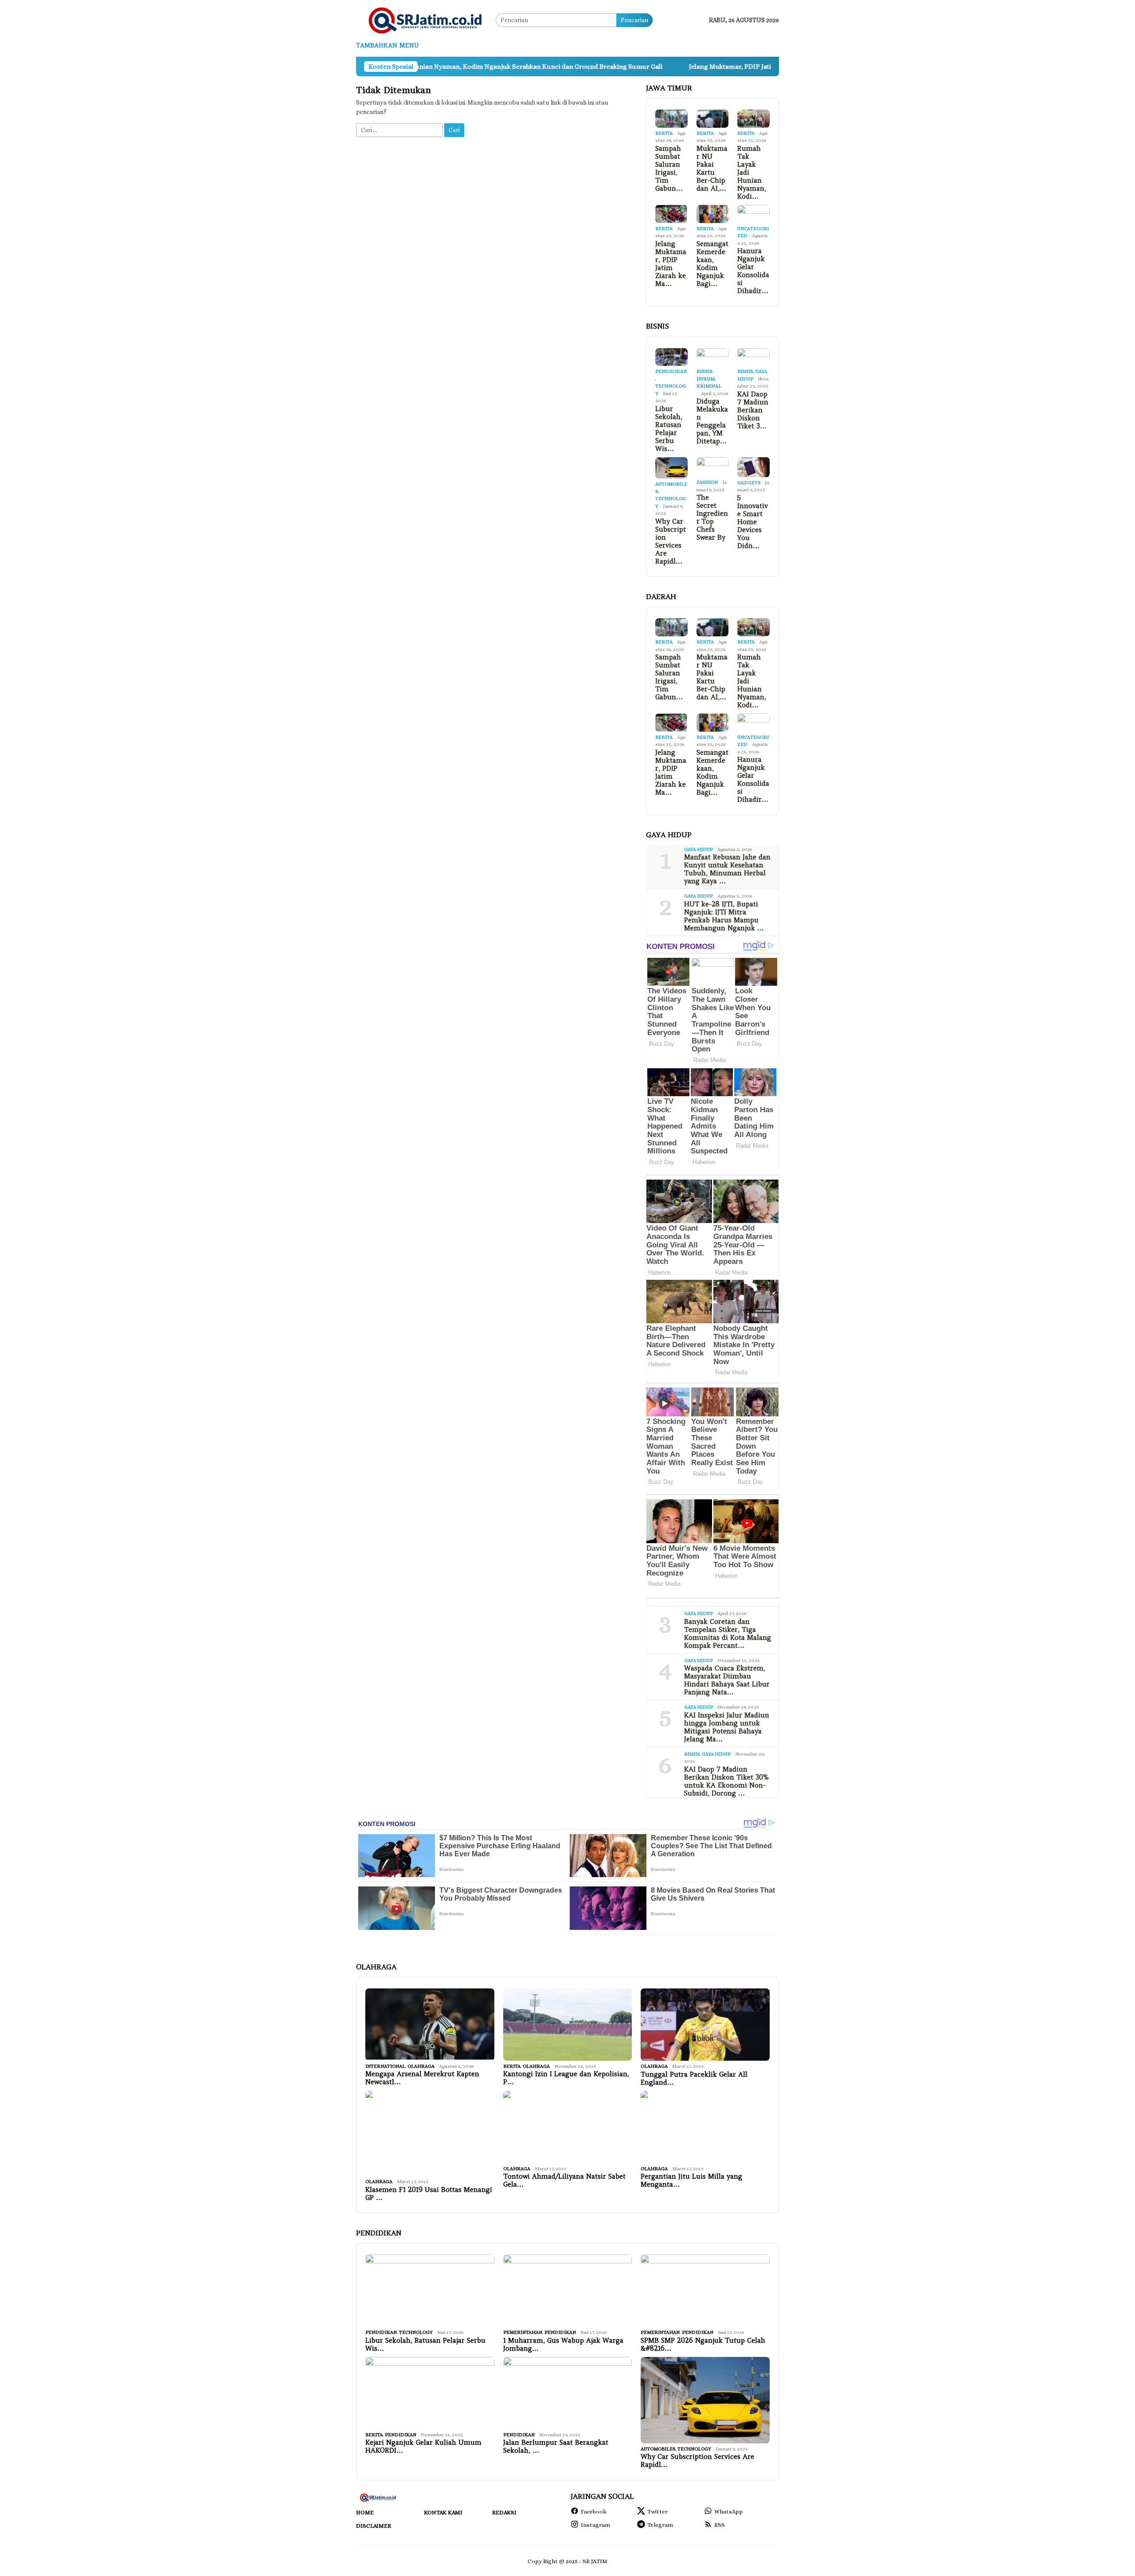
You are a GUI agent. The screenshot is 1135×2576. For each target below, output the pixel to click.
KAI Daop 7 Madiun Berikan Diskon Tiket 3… (753, 410)
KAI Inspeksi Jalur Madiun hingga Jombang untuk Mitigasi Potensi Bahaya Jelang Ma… (727, 1727)
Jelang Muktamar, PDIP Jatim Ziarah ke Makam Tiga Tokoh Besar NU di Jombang (680, 67)
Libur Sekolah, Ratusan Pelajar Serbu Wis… (669, 429)
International (385, 2066)
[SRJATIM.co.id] (426, 20)
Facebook (594, 2511)
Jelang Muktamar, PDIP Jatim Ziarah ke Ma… (671, 264)
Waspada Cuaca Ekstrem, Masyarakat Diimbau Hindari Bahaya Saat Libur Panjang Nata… (727, 1680)
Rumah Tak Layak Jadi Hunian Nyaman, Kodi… (752, 173)
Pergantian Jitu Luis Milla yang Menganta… (691, 2180)
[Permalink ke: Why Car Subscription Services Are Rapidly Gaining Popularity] (671, 468)
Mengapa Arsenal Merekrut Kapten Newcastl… (422, 2078)
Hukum (706, 379)
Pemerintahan (523, 2332)
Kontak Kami (443, 2512)
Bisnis (704, 371)
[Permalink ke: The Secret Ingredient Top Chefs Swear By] (713, 467)
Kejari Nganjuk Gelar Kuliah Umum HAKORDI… (423, 2447)
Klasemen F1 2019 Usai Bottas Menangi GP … (429, 2194)
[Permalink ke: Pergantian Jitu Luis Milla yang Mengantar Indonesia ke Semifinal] (705, 2127)
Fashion (707, 482)
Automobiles (658, 2449)
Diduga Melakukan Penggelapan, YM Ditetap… (712, 421)
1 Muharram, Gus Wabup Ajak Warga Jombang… (563, 2345)
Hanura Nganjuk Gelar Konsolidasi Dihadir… (753, 271)
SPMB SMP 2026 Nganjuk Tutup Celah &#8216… (703, 2345)
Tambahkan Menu (387, 45)
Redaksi (504, 2512)
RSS (720, 2525)
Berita (664, 133)
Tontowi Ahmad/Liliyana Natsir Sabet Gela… (564, 2180)
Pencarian (634, 20)
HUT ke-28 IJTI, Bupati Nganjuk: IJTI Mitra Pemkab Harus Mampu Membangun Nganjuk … (724, 916)
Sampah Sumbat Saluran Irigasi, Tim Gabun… (669, 169)
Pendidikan (671, 371)
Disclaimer (374, 2526)
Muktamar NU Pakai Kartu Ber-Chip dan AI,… (712, 169)
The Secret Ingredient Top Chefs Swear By (712, 518)
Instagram (595, 2525)
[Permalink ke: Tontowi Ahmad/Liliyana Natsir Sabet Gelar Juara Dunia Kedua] (568, 2127)
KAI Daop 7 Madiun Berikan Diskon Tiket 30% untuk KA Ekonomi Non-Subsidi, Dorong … (726, 1781)
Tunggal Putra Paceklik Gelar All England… (694, 2078)
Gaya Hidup (699, 849)
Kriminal (709, 386)
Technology (416, 2332)
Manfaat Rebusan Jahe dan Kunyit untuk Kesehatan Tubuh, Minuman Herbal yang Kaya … (727, 869)
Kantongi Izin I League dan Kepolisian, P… (566, 2078)
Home (365, 2512)
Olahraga (421, 2066)
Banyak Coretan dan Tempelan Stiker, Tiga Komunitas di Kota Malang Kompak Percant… (728, 1634)
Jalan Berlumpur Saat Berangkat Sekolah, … (556, 2447)
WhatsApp (728, 2511)
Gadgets (749, 483)
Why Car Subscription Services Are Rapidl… (671, 541)
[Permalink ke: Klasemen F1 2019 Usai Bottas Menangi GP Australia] (430, 2134)
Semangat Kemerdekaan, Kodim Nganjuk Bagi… (712, 264)
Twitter (658, 2511)
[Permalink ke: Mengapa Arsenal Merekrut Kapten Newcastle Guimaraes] (430, 2025)
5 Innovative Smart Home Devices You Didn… (753, 522)
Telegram (660, 2525)
